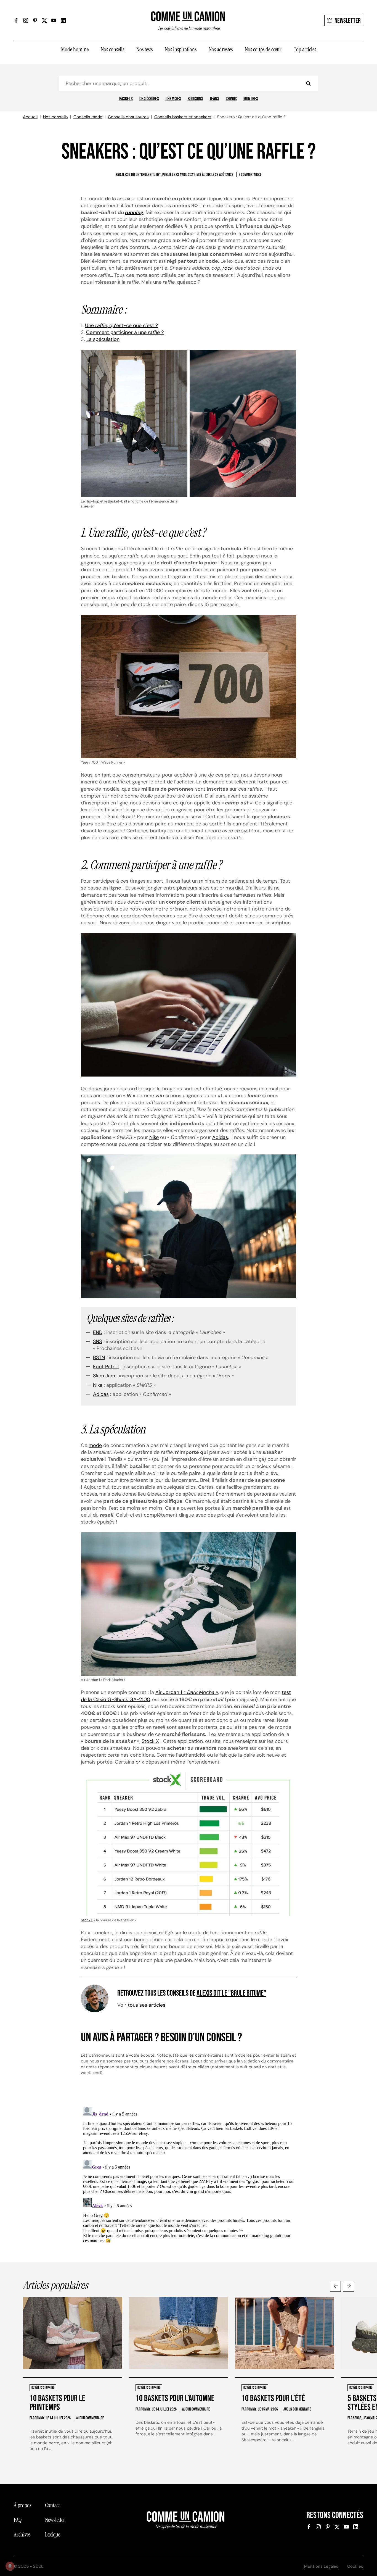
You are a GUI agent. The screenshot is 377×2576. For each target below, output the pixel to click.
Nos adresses (221, 49)
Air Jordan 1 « (187, 1692)
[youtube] (54, 20)
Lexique (53, 2535)
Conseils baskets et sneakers (183, 117)
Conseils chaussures (128, 117)
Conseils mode (88, 117)
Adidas (220, 1137)
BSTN (99, 1357)
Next (349, 2286)
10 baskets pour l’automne (175, 2399)
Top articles (305, 49)
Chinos (231, 99)
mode (95, 1445)
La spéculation (103, 339)
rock (228, 268)
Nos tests (144, 49)
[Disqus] (189, 2174)
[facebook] (16, 20)
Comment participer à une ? (125, 332)
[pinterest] (35, 20)
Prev (335, 2286)
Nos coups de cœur (263, 49)
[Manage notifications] (10, 2566)
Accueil (30, 117)
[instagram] (26, 20)
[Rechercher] (308, 83)
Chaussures (149, 99)
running (134, 212)
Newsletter (348, 21)
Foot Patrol (106, 1367)
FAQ (18, 2520)
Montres (251, 99)
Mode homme (75, 49)
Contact (52, 2505)
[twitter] (44, 20)
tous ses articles (147, 2005)
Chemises (173, 99)
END (98, 1332)
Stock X (150, 1741)
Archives (22, 2535)
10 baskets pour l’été (273, 2399)
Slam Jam (104, 1376)
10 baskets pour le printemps (57, 2403)
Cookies (355, 2566)
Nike (154, 1137)
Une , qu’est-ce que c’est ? (121, 325)
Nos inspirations (181, 49)
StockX (87, 1920)
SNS (97, 1341)
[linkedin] (63, 20)
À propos (22, 2505)
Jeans (214, 99)
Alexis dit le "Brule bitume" (231, 1993)
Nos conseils (112, 49)
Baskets (126, 99)
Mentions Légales (321, 2566)
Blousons (195, 99)
